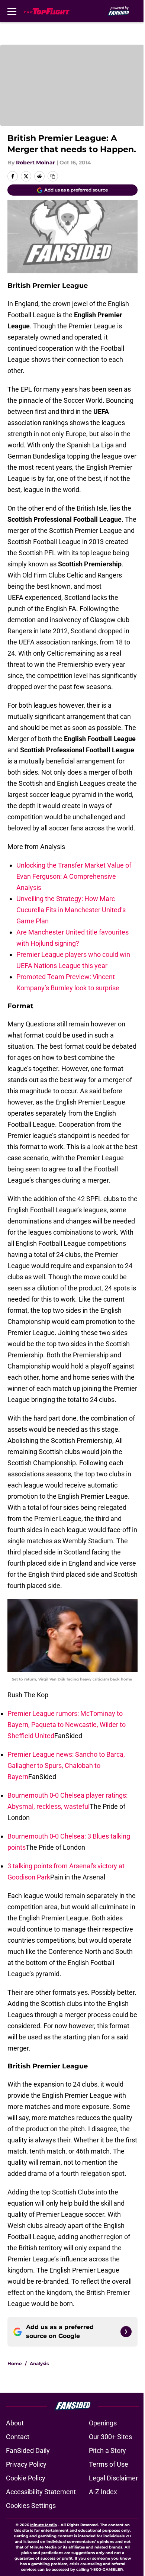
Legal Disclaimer (113, 2478)
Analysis (39, 2363)
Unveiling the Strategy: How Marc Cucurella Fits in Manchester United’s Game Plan (71, 910)
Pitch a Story (107, 2450)
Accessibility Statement (41, 2492)
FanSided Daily (28, 2450)
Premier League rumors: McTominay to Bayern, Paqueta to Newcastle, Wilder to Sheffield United (67, 1725)
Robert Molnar (36, 163)
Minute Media (43, 2525)
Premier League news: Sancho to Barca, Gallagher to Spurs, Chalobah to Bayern (66, 1765)
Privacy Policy (26, 2464)
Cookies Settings (31, 2506)
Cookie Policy (26, 2478)
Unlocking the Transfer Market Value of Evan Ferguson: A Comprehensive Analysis (74, 876)
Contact (18, 2437)
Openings (103, 2423)
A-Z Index (103, 2492)
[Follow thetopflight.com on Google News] (126, 2332)
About (15, 2423)
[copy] (53, 176)
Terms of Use (109, 2464)
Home (15, 2363)
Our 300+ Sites (110, 2437)
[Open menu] (12, 11)
